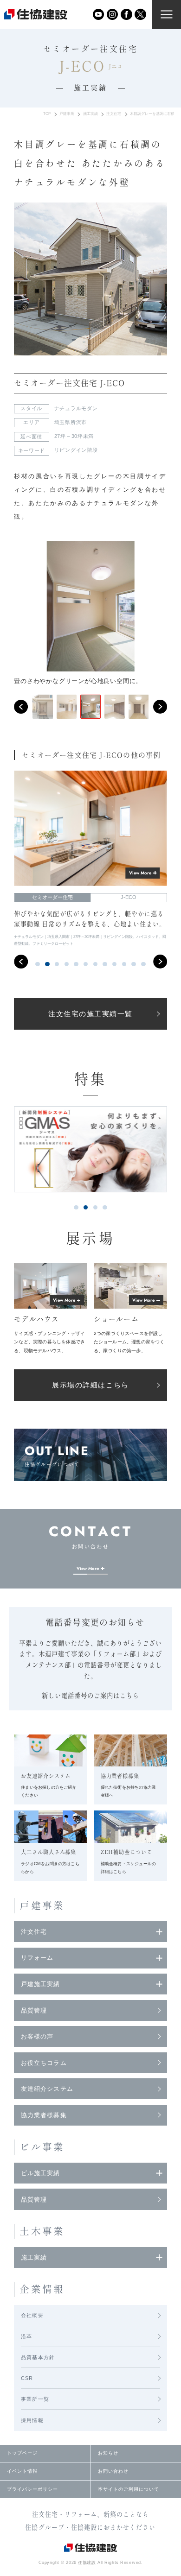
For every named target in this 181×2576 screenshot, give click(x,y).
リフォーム (37, 1958)
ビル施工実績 (40, 2173)
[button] (21, 707)
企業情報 (42, 2289)
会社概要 (32, 2315)
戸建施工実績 (40, 1984)
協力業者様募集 (44, 2115)
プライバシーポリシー (32, 2489)
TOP (47, 114)
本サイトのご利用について (129, 2489)
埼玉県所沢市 (71, 422)
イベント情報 (22, 2471)
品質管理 (34, 2010)
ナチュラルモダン (76, 408)
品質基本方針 (38, 2357)
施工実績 (90, 114)
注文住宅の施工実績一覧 (90, 1014)
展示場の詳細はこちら (90, 1385)
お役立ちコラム (44, 2063)
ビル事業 (42, 2147)
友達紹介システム (47, 2089)
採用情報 (32, 2420)
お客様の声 (37, 2036)
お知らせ (108, 2453)
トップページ (22, 2453)
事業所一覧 (35, 2399)
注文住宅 (114, 114)
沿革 (26, 2336)
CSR (27, 2378)
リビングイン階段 (76, 450)
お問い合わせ (113, 2471)
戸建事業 (67, 114)
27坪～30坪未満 (74, 436)
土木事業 (42, 2231)
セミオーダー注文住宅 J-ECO (69, 383)
